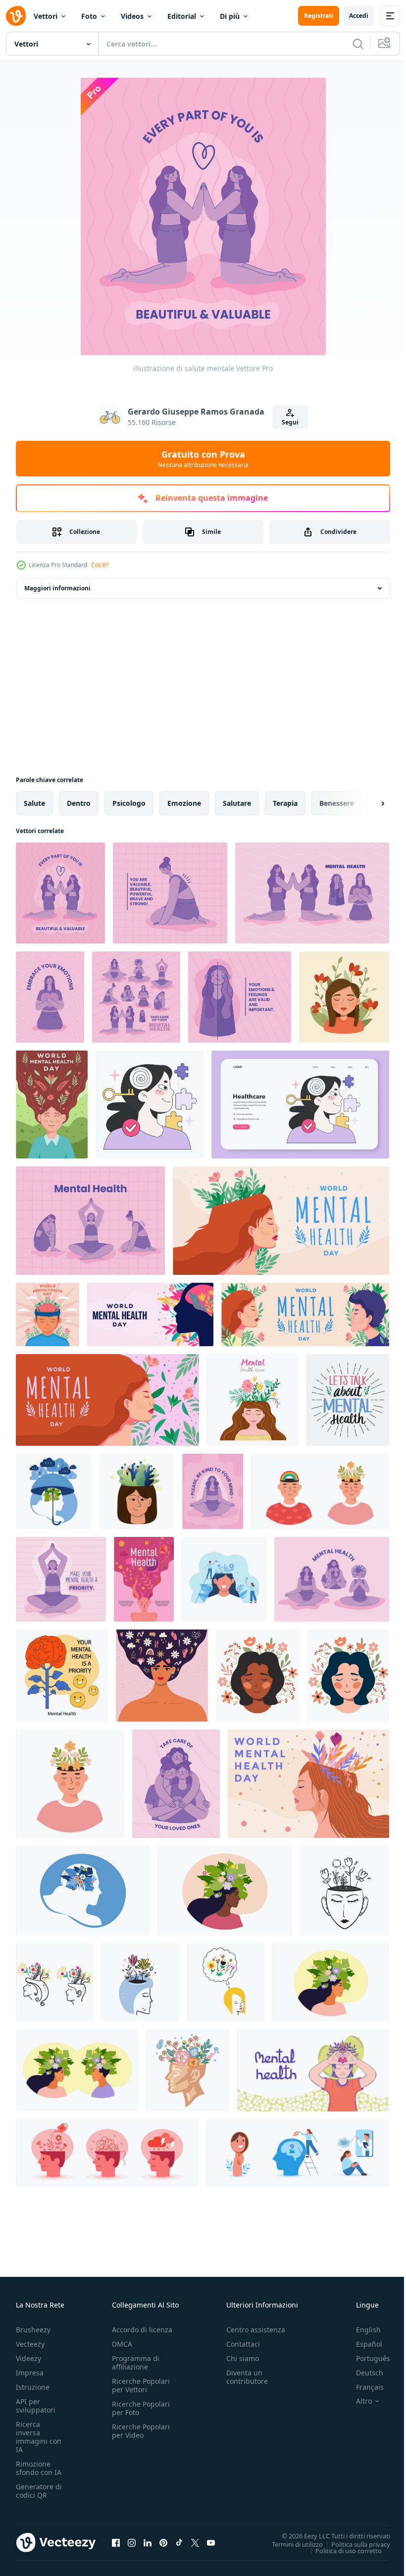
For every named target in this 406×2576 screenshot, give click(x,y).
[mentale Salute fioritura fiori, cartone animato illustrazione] (188, 2070)
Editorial (182, 16)
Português (366, 2358)
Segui (290, 422)
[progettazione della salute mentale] (50, 997)
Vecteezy (30, 2344)
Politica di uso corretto (341, 2550)
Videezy (28, 2358)
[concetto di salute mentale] (170, 893)
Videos (132, 16)
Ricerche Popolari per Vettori (141, 2385)
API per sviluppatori (36, 2406)
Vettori (46, 16)
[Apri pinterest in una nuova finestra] (163, 2542)
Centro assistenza (256, 2330)
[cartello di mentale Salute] (61, 1579)
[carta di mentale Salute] (90, 1221)
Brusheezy (33, 2330)
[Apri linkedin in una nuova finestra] (148, 2542)
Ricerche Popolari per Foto (141, 2408)
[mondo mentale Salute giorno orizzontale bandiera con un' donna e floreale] (107, 1400)
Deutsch (362, 2373)
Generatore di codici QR (39, 2491)
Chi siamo (243, 2358)
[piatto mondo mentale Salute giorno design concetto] (48, 1314)
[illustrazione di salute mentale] (60, 893)
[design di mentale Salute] (136, 997)
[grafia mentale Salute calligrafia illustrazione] (348, 1400)
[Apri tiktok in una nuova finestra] (179, 2542)
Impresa (30, 2373)
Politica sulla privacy (353, 2544)
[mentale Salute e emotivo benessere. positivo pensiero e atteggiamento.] (62, 1676)
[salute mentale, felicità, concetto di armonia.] (77, 2070)
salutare (237, 803)
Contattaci (243, 2344)
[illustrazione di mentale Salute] (312, 893)
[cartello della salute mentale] (176, 1784)
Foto (89, 16)
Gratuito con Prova (203, 459)
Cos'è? (100, 565)
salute (34, 803)
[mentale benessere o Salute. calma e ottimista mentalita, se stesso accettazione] (150, 1104)
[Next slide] (367, 803)
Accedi (359, 16)
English (361, 2330)
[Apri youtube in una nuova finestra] (211, 2542)
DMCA (122, 2344)
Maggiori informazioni (57, 588)
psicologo (129, 803)
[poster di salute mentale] (213, 1491)
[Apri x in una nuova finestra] (195, 2542)
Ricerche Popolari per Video (141, 2431)
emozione (184, 803)
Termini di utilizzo (290, 2544)
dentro (79, 803)
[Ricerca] (358, 44)
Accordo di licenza (142, 2330)
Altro (356, 2401)
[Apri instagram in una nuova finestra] (132, 2542)
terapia (285, 803)
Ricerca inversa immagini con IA (39, 2437)
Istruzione (33, 2387)
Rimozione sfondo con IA (39, 2468)
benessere (337, 803)
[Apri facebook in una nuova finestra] (116, 2542)
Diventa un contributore (247, 2377)
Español (362, 2344)
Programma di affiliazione (136, 2363)
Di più (230, 16)
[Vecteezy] (16, 16)
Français (362, 2387)
